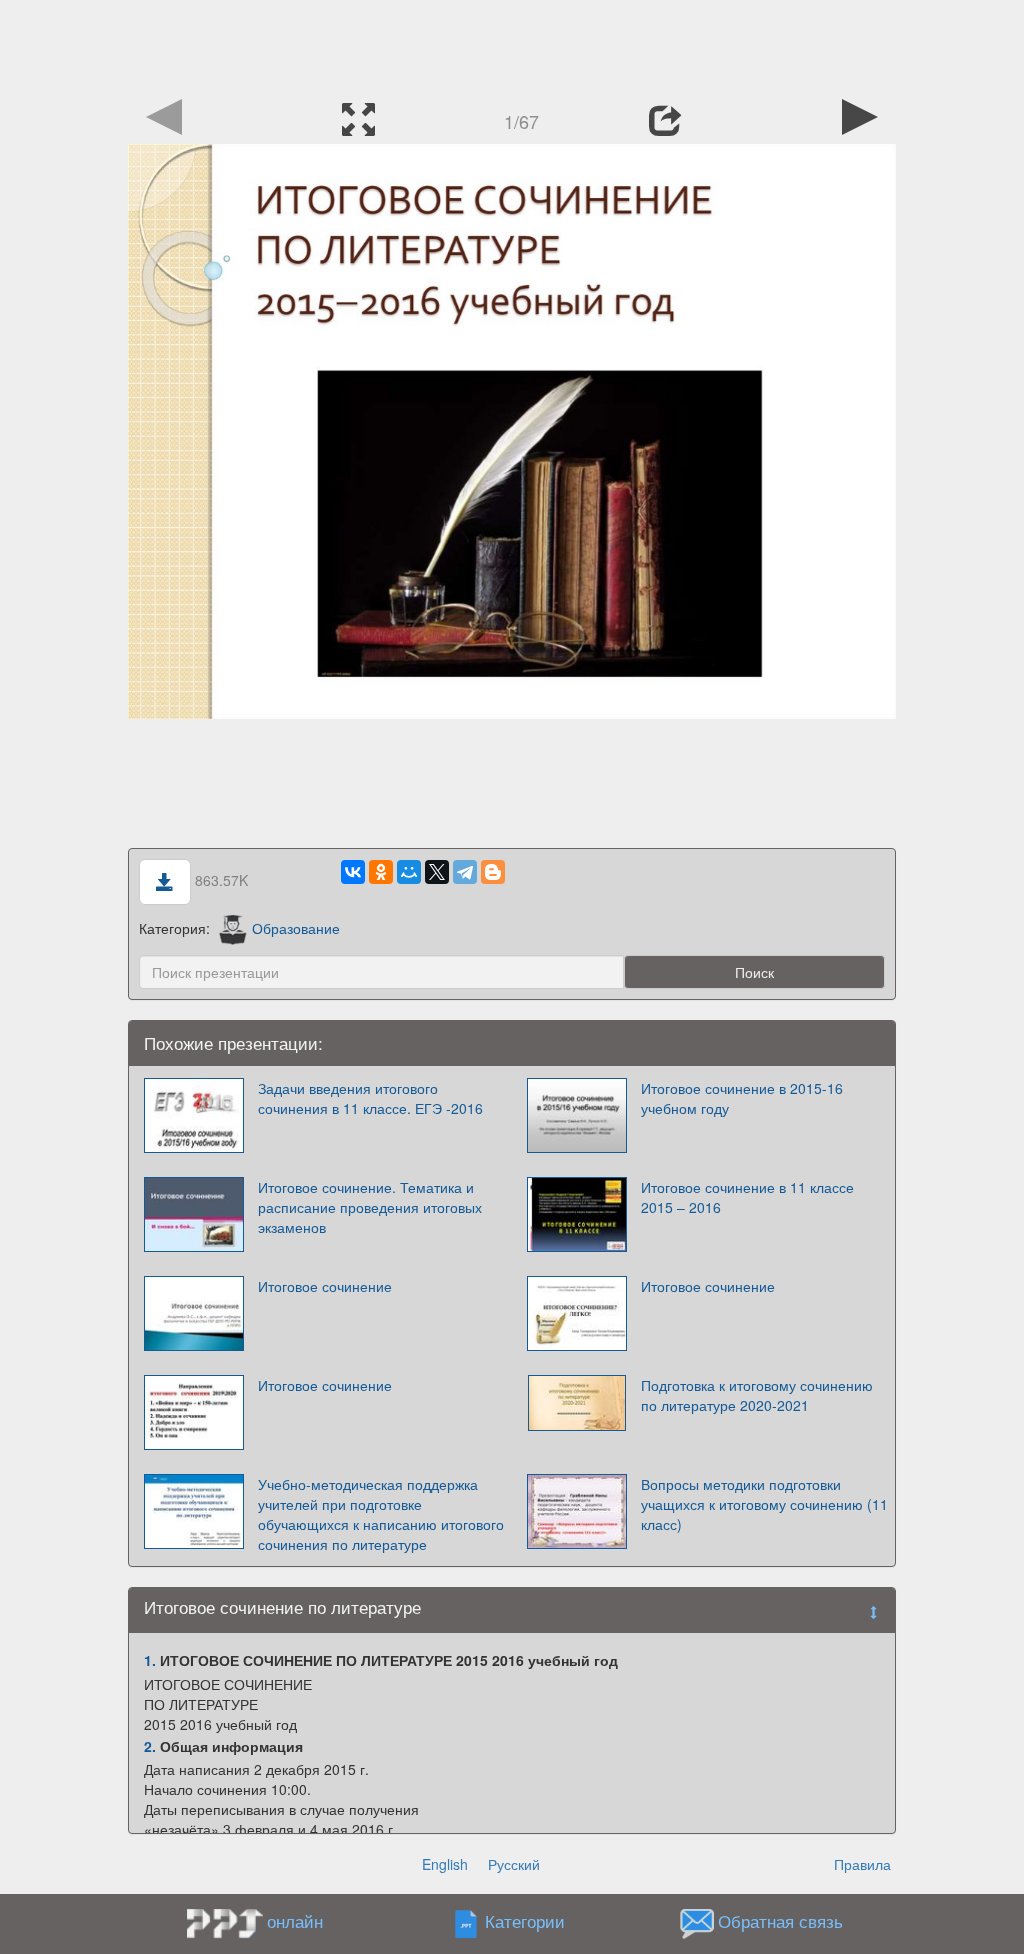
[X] (437, 872)
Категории (525, 1922)
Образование (296, 928)
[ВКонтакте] (353, 872)
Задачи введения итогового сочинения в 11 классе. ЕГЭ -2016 (370, 1098)
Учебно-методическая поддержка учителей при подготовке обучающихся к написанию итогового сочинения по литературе (381, 1514)
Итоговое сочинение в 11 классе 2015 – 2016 (747, 1197)
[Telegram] (465, 872)
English (445, 1864)
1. (150, 1660)
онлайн (295, 1921)
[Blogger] (493, 872)
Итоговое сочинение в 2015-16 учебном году (742, 1098)
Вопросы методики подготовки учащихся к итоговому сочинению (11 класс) (764, 1504)
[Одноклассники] (381, 872)
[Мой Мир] (409, 872)
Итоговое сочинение (325, 1286)
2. (150, 1746)
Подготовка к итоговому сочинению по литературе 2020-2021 (757, 1395)
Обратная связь (780, 1922)
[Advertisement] (512, 45)
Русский (514, 1864)
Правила (862, 1864)
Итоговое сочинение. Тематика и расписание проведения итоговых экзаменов (370, 1207)
